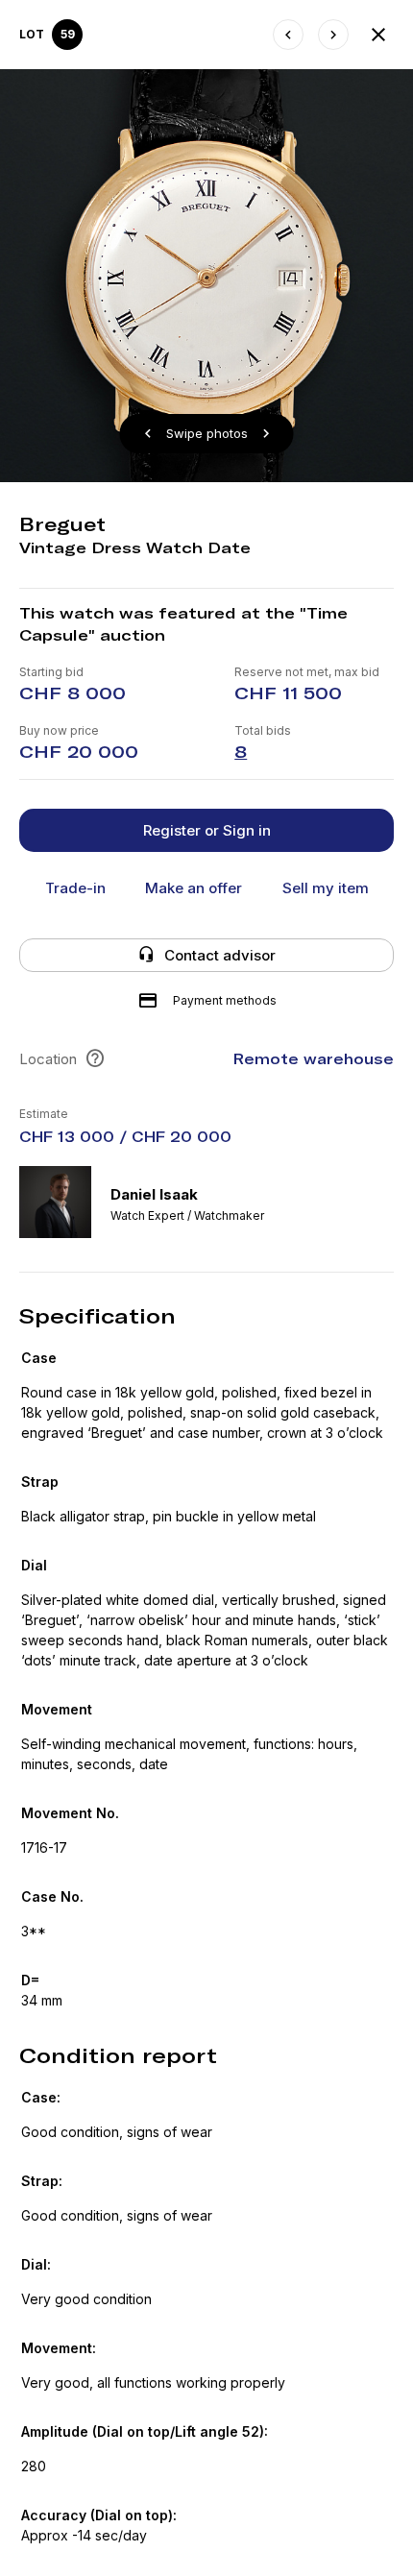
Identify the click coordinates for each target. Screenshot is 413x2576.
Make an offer (194, 888)
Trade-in (75, 888)
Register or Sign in (207, 830)
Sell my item (326, 888)
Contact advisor (220, 955)
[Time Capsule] (378, 35)
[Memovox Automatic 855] (288, 35)
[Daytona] (333, 35)
